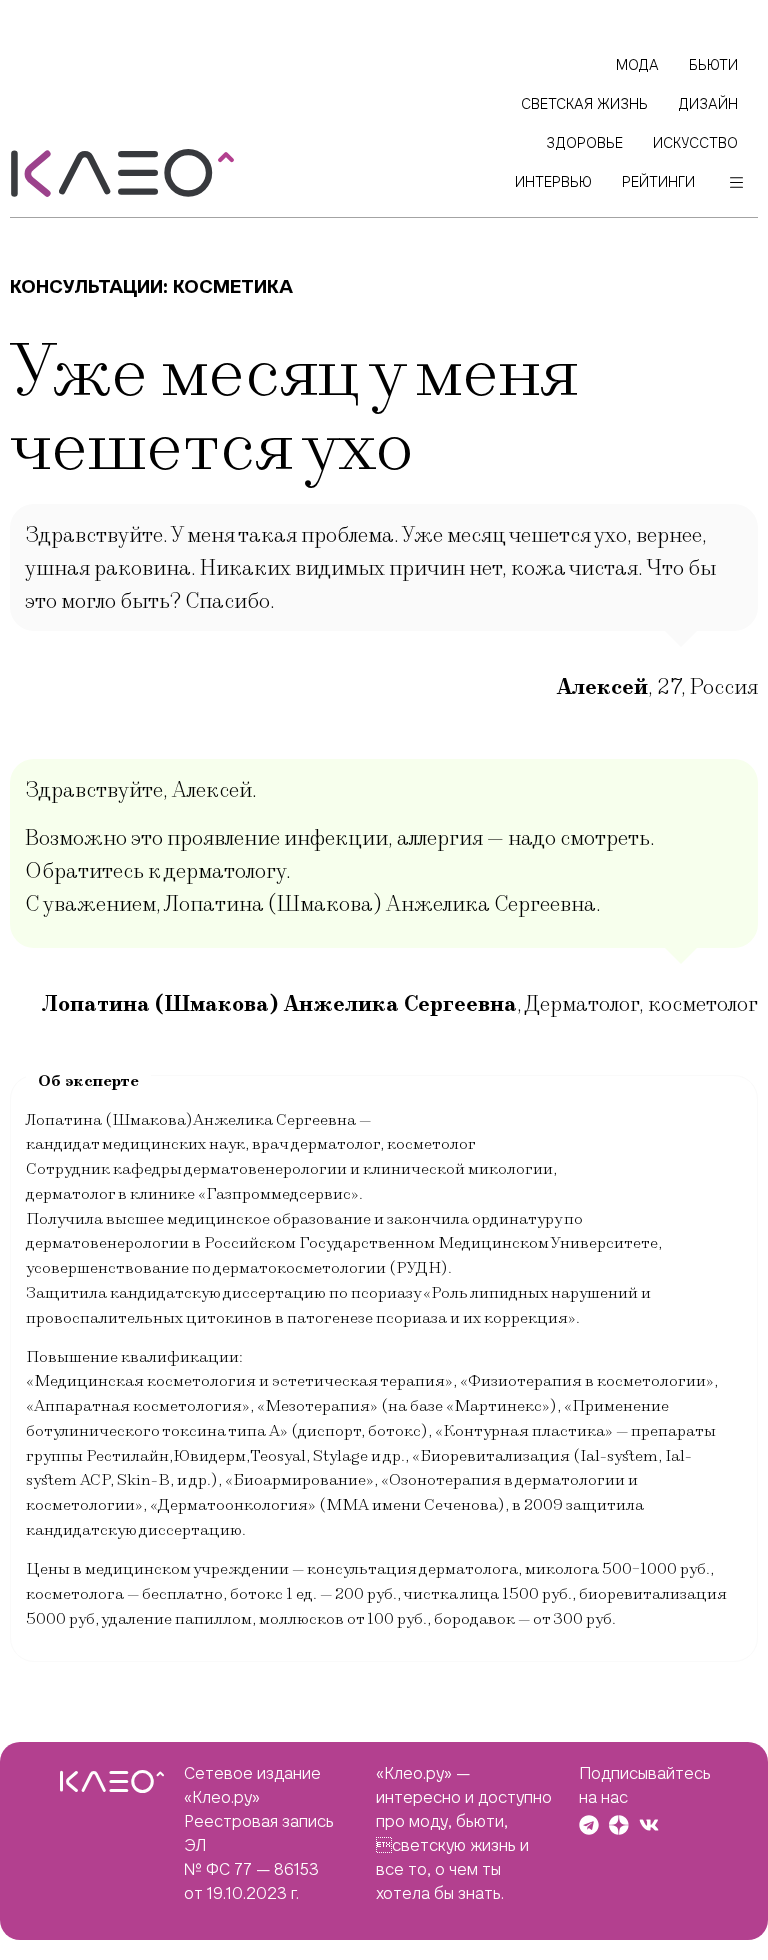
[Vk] (649, 1825)
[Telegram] (589, 1825)
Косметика (233, 286)
